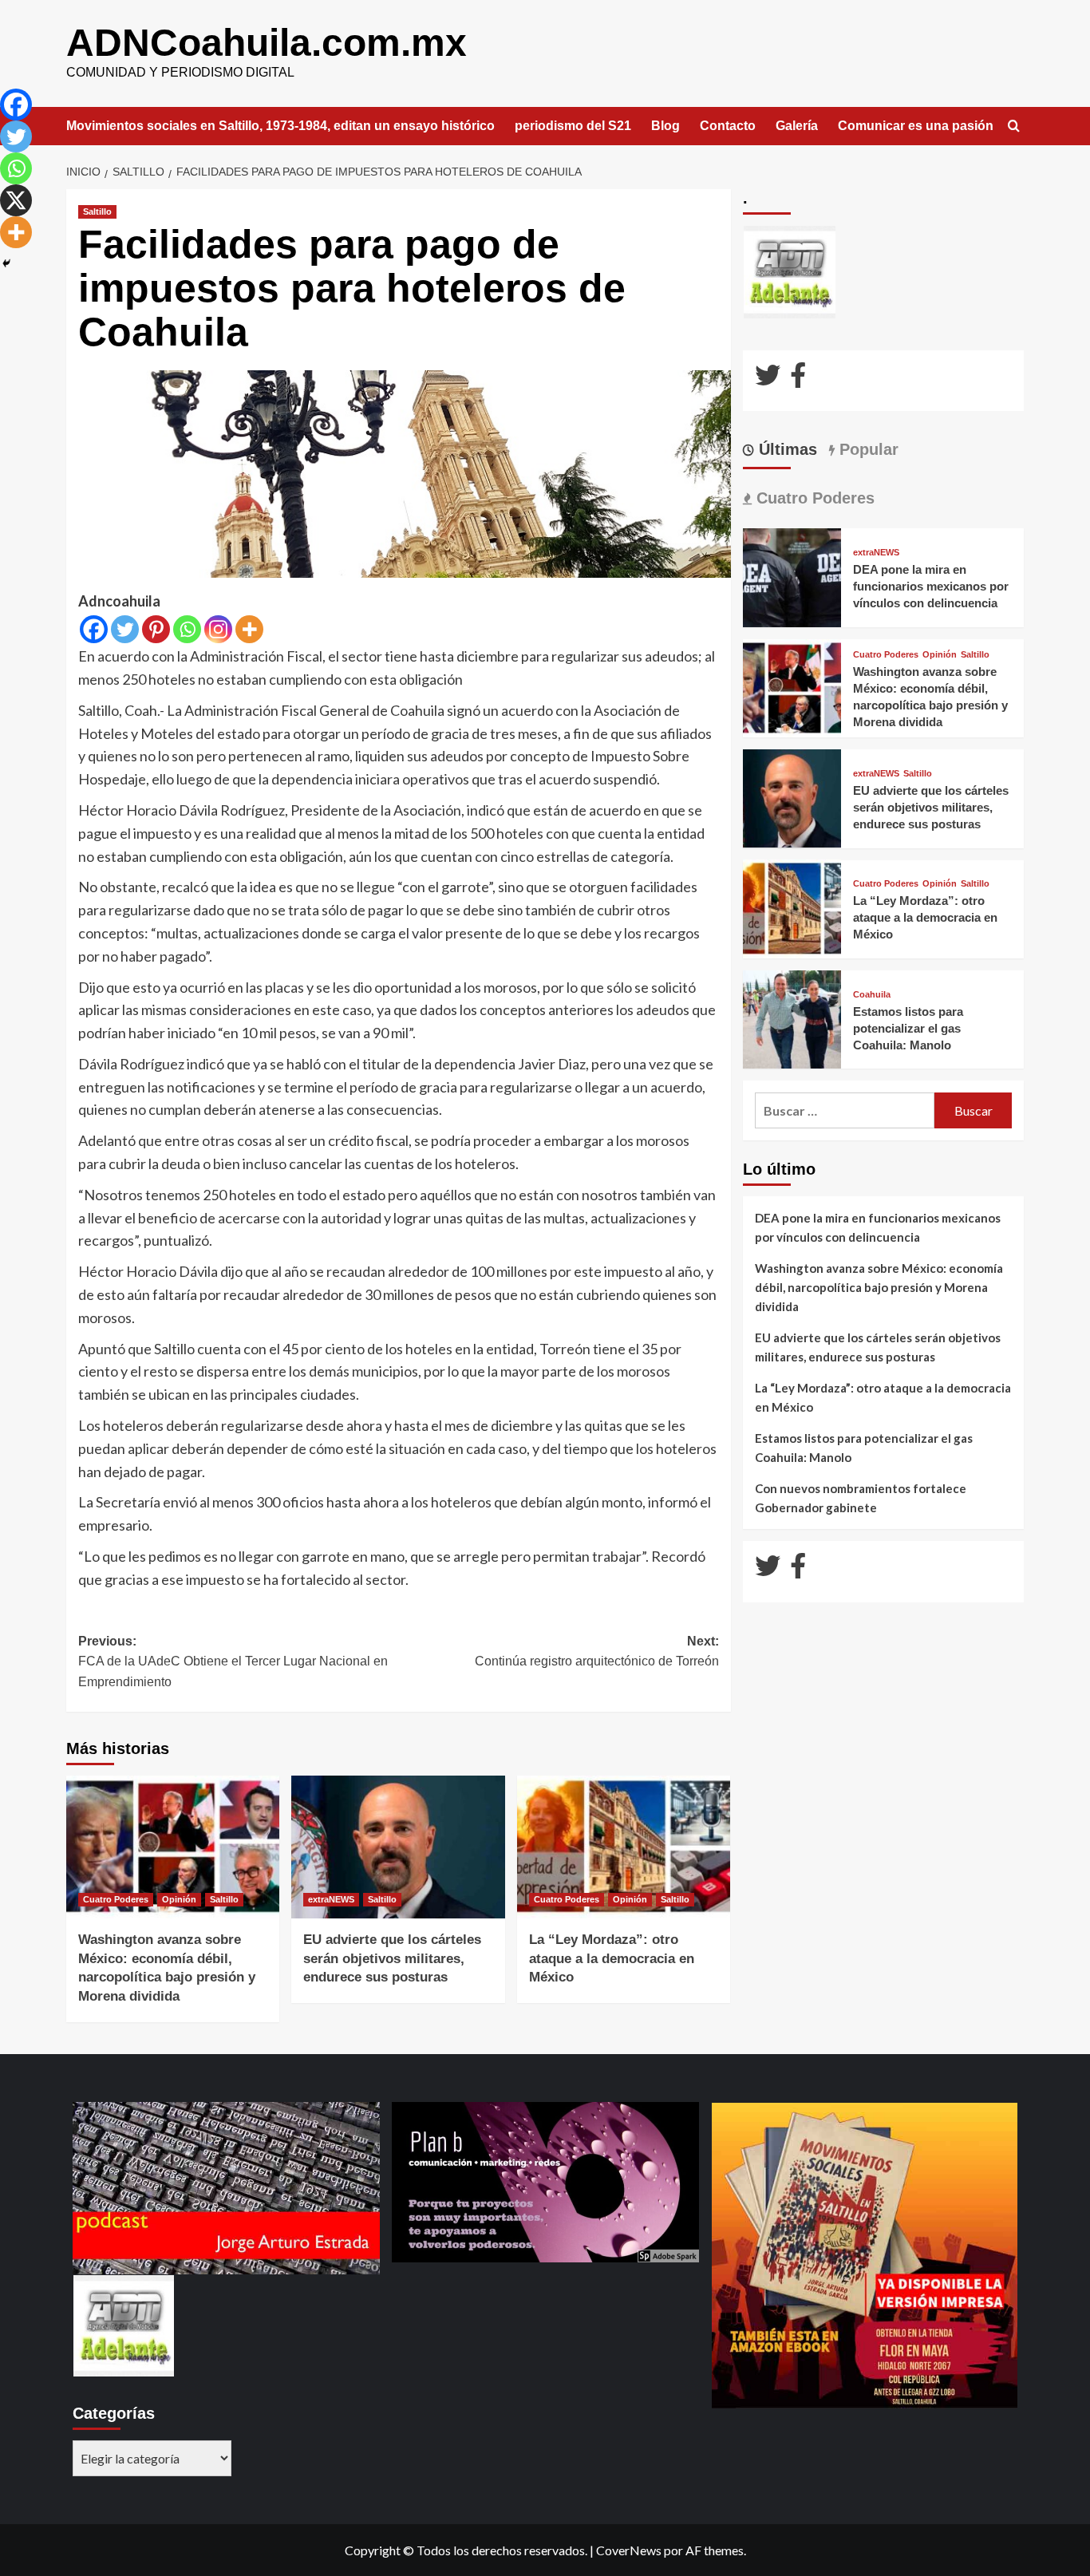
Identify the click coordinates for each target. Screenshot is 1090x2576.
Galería (797, 126)
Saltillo (97, 211)
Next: (596, 1651)
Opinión (179, 1899)
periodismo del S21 (573, 126)
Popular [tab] (867, 449)
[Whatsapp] (187, 629)
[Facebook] (94, 629)
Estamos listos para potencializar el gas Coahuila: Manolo (908, 1027)
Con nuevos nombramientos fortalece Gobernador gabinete (861, 1498)
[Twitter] (125, 629)
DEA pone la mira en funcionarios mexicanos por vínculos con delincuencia (931, 586)
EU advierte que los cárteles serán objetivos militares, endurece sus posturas (392, 1959)
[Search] (1014, 126)
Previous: (233, 1661)
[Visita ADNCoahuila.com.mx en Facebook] (798, 379)
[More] (249, 629)
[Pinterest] (156, 629)
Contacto (728, 126)
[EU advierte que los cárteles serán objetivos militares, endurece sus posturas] (398, 1847)
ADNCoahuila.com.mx (267, 43)
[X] (16, 200)
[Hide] (6, 263)
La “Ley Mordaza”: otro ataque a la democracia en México (612, 1959)
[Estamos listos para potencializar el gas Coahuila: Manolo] (792, 1018)
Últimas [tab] (786, 449)
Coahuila (872, 994)
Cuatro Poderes (116, 1899)
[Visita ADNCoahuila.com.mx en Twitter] (768, 379)
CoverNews (629, 2550)
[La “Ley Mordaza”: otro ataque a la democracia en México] (624, 1847)
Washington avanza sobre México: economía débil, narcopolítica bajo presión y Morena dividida (879, 1287)
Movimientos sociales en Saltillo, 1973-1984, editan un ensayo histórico (280, 126)
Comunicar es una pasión (916, 126)
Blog (665, 126)
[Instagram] (218, 629)
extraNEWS (331, 1899)
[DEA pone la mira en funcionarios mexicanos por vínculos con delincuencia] (792, 576)
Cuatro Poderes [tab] (813, 498)
